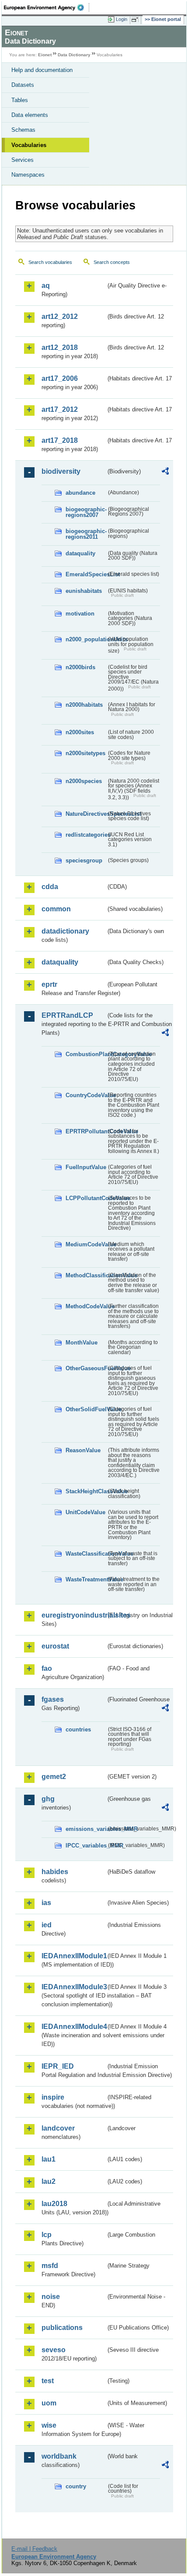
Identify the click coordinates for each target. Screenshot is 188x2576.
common (56, 909)
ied (47, 1925)
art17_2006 (60, 378)
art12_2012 (60, 316)
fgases (53, 1699)
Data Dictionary (74, 55)
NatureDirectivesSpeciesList (86, 814)
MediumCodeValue (86, 1244)
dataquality (80, 553)
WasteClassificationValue (86, 1554)
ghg (48, 1799)
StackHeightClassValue (86, 1491)
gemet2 (54, 1777)
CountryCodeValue (86, 1095)
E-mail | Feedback (34, 2549)
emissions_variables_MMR (86, 1829)
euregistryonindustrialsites (74, 1615)
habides (55, 1872)
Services (23, 160)
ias (46, 1903)
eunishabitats (84, 591)
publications (62, 2328)
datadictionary (65, 931)
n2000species (84, 781)
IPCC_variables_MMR (86, 1846)
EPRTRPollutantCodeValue (86, 1131)
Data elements (30, 115)
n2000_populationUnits (86, 639)
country (76, 2486)
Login (122, 19)
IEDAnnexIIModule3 (74, 1987)
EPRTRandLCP (67, 1015)
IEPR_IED (58, 2066)
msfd (50, 2266)
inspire (53, 2097)
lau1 (49, 2159)
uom (49, 2403)
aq (46, 286)
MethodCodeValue (86, 1306)
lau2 (49, 2181)
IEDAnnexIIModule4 (74, 2027)
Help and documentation (42, 70)
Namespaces (28, 175)
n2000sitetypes (85, 753)
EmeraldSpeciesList (86, 574)
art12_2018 (60, 347)
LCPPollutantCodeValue (86, 1198)
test (48, 2381)
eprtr (49, 984)
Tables (20, 100)
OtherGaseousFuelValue (86, 1368)
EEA (47, 7)
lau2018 (54, 2204)
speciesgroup (84, 860)
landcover (58, 2128)
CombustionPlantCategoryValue (86, 1054)
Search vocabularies (50, 262)
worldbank (59, 2456)
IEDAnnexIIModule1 (74, 1956)
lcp (47, 2235)
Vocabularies (29, 145)
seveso (54, 2350)
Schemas (23, 130)
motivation (80, 614)
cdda (50, 887)
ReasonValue (83, 1450)
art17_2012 (60, 409)
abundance (80, 493)
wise (49, 2425)
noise (51, 2297)
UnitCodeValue (85, 1512)
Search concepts (112, 262)
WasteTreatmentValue (86, 1579)
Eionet (45, 55)
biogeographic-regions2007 (86, 512)
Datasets (23, 85)
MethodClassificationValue (86, 1275)
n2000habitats (84, 705)
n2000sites (80, 732)
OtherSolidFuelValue (86, 1409)
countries (78, 1729)
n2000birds (80, 667)
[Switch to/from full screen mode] (136, 20)
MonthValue (82, 1343)
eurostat (55, 1646)
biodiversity (61, 471)
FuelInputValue (86, 1167)
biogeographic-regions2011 (86, 534)
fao (47, 1668)
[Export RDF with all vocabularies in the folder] (165, 472)
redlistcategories (86, 835)
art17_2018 (60, 440)
